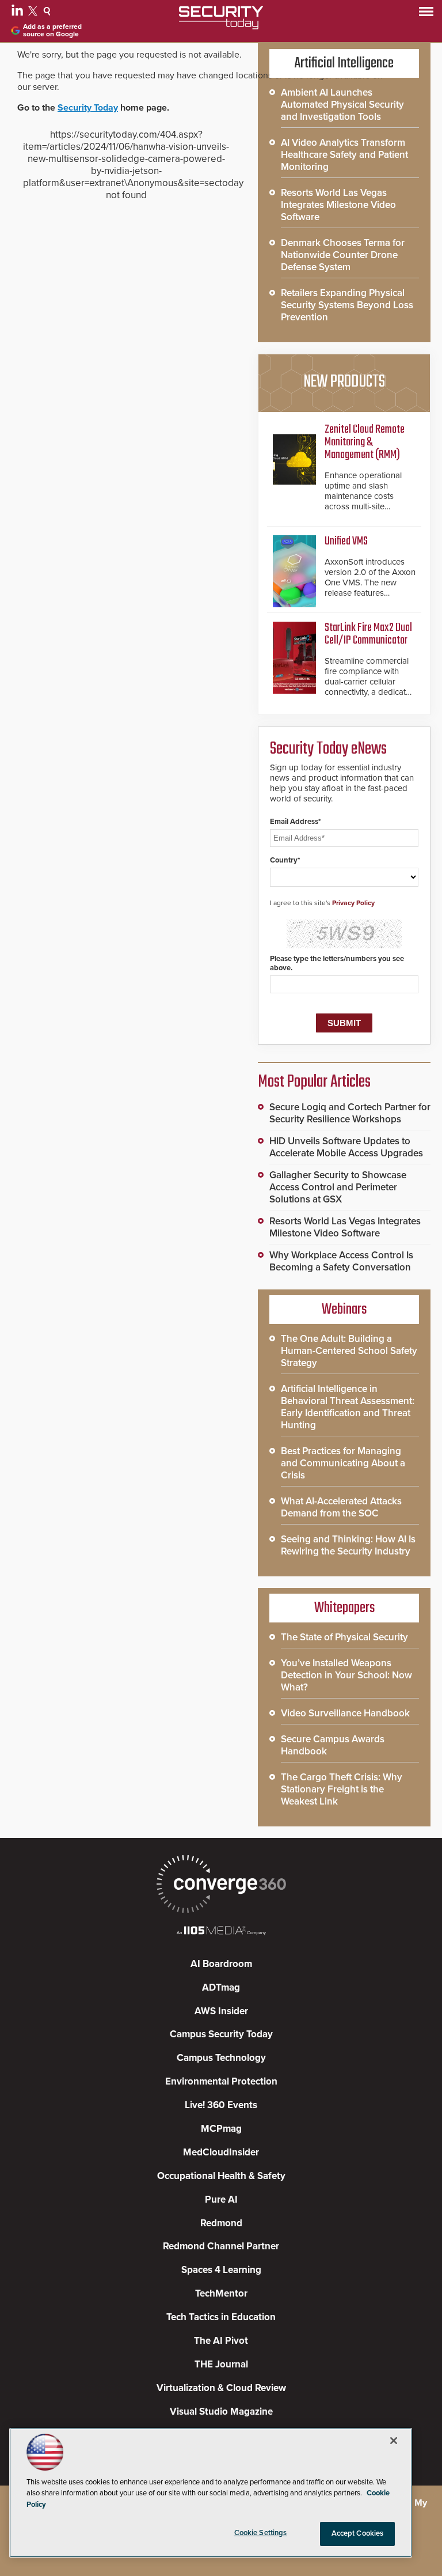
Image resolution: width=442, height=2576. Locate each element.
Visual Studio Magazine (221, 2412)
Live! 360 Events (221, 2105)
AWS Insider (221, 2011)
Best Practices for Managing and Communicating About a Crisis (343, 1463)
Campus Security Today (221, 2034)
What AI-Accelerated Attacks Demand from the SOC (341, 1507)
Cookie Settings (261, 2533)
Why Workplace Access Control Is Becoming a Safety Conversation (341, 1261)
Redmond (221, 2223)
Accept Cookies (358, 2533)
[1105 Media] (221, 1932)
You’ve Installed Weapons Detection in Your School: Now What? (346, 1675)
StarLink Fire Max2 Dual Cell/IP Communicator (368, 634)
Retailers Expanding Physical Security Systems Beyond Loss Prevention (347, 305)
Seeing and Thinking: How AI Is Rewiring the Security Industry (348, 1545)
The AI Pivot (221, 2341)
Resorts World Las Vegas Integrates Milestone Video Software (338, 205)
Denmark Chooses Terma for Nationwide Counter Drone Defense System (343, 255)
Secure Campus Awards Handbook (333, 1745)
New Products (344, 382)
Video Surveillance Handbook (345, 1713)
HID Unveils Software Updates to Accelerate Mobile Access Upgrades (346, 1147)
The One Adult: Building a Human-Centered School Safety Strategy (349, 1351)
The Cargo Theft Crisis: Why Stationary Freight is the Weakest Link (342, 1789)
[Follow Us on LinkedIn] (19, 13)
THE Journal (221, 2364)
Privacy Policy (353, 903)
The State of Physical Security (344, 1637)
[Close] (394, 2441)
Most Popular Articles (314, 1082)
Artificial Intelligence (344, 63)
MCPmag (221, 2129)
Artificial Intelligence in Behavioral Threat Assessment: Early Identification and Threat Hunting (348, 1407)
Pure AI (221, 2199)
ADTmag (221, 1987)
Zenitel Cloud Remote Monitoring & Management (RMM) (365, 442)
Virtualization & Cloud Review (221, 2388)
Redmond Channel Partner (221, 2246)
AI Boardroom (221, 1964)
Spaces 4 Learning (221, 2270)
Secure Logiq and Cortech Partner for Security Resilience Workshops (350, 1113)
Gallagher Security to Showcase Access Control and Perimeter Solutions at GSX (338, 1187)
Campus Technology (221, 2058)
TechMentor (221, 2293)
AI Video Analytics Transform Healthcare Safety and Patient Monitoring (344, 155)
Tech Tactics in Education (221, 2317)
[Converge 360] (221, 1885)
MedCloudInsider (221, 2152)
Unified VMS (346, 541)
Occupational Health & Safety (221, 2176)
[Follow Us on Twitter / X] (34, 13)
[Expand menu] (426, 14)
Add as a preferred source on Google (52, 31)
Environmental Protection (221, 2081)
